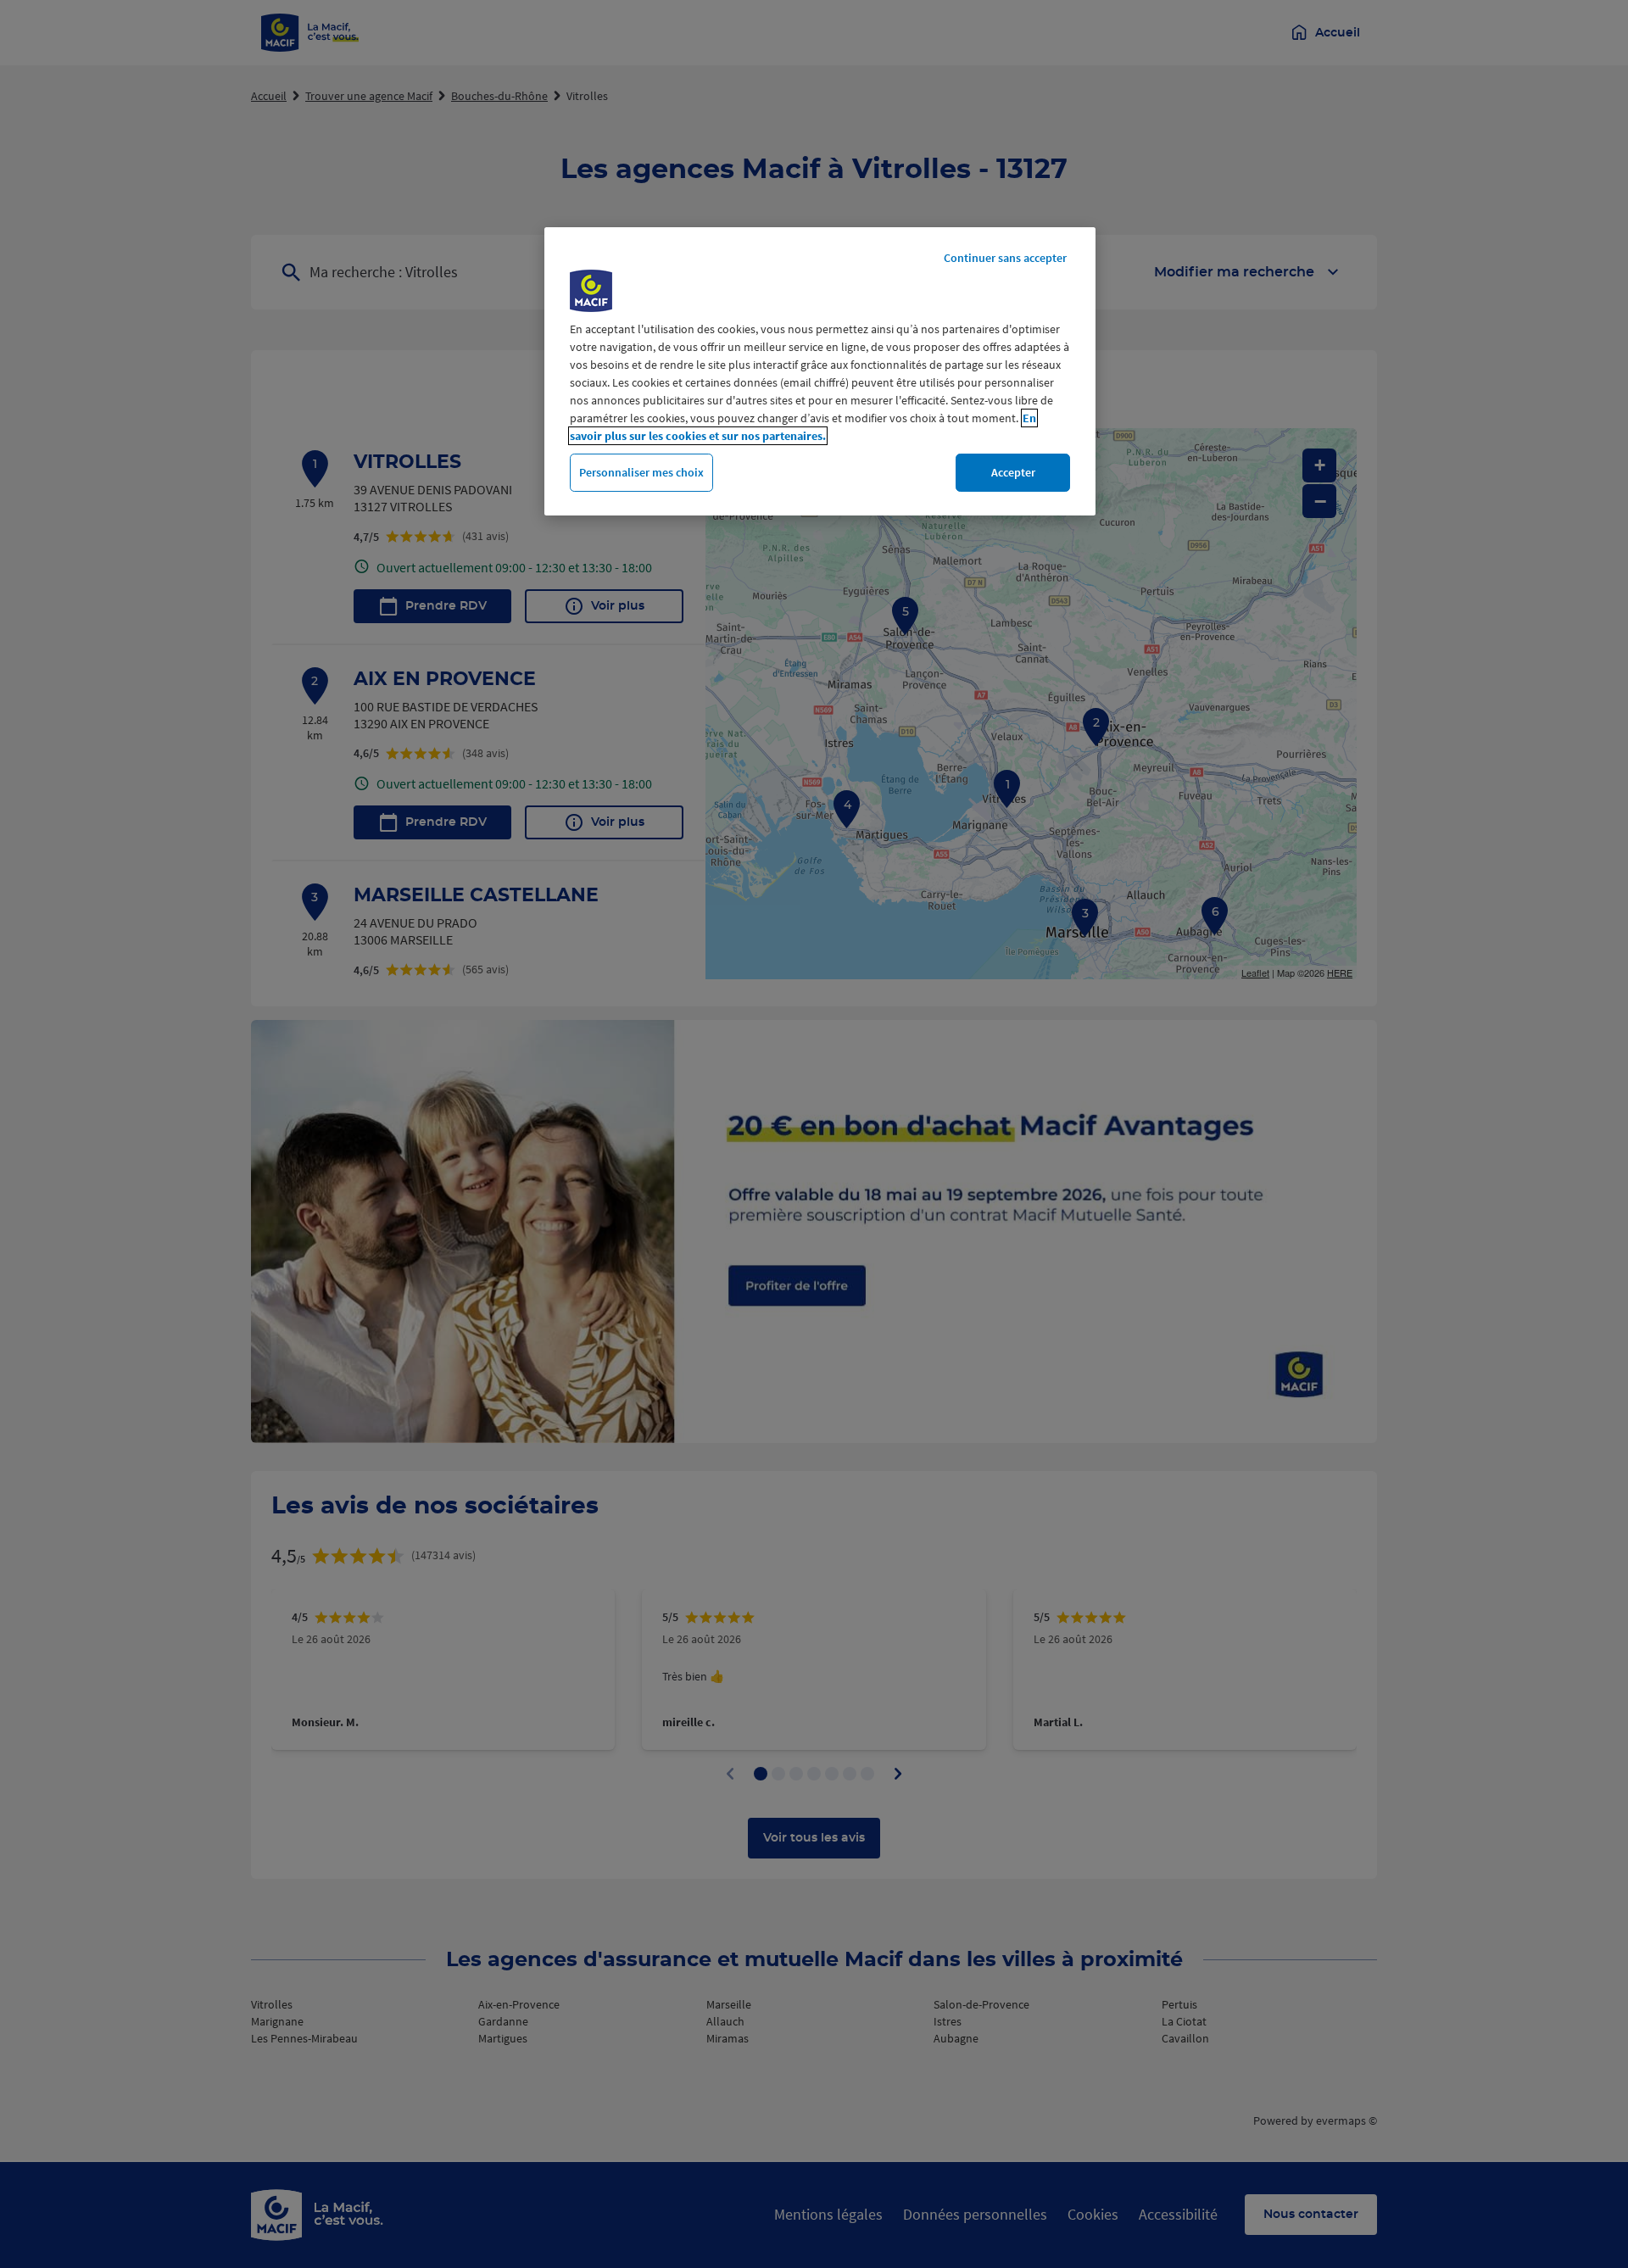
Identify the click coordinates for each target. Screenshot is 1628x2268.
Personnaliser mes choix (641, 472)
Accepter (1013, 472)
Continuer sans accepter (1005, 258)
